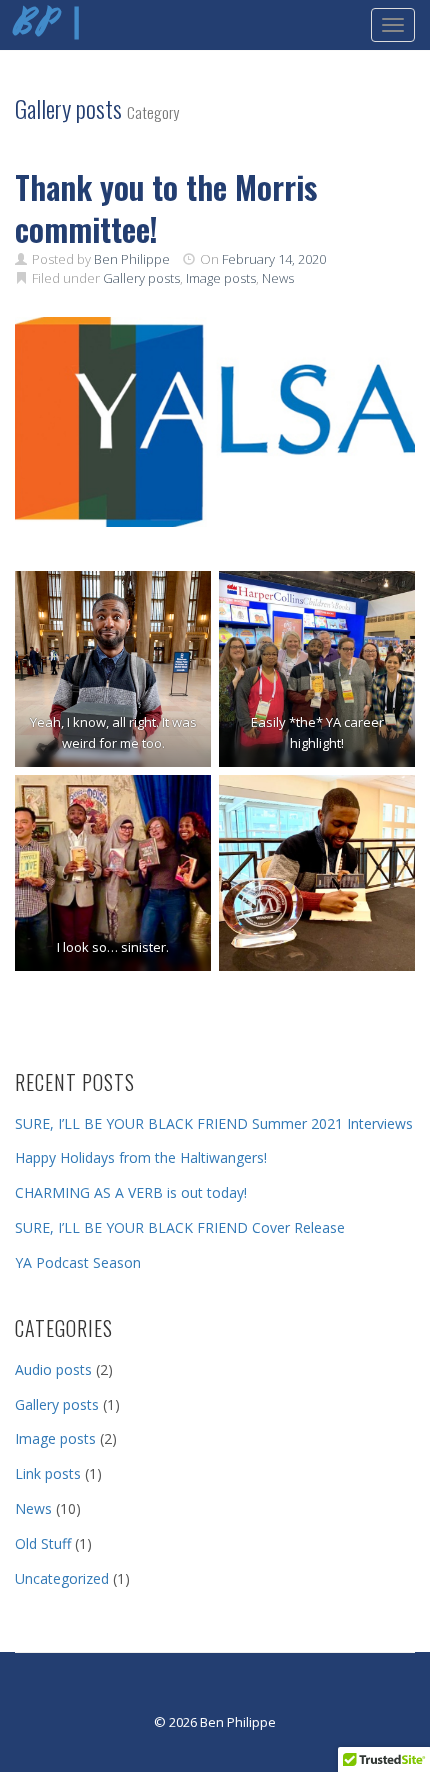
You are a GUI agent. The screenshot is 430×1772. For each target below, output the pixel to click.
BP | (50, 24)
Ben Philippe (132, 259)
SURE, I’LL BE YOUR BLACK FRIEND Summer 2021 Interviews (214, 1123)
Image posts (221, 278)
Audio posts (53, 1369)
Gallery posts (141, 278)
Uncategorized (62, 1578)
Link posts (48, 1473)
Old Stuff (43, 1543)
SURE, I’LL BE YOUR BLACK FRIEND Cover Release (180, 1227)
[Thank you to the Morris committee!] (215, 422)
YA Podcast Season (78, 1262)
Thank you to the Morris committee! (166, 207)
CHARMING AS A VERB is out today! (131, 1192)
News (278, 278)
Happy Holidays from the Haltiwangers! (141, 1157)
